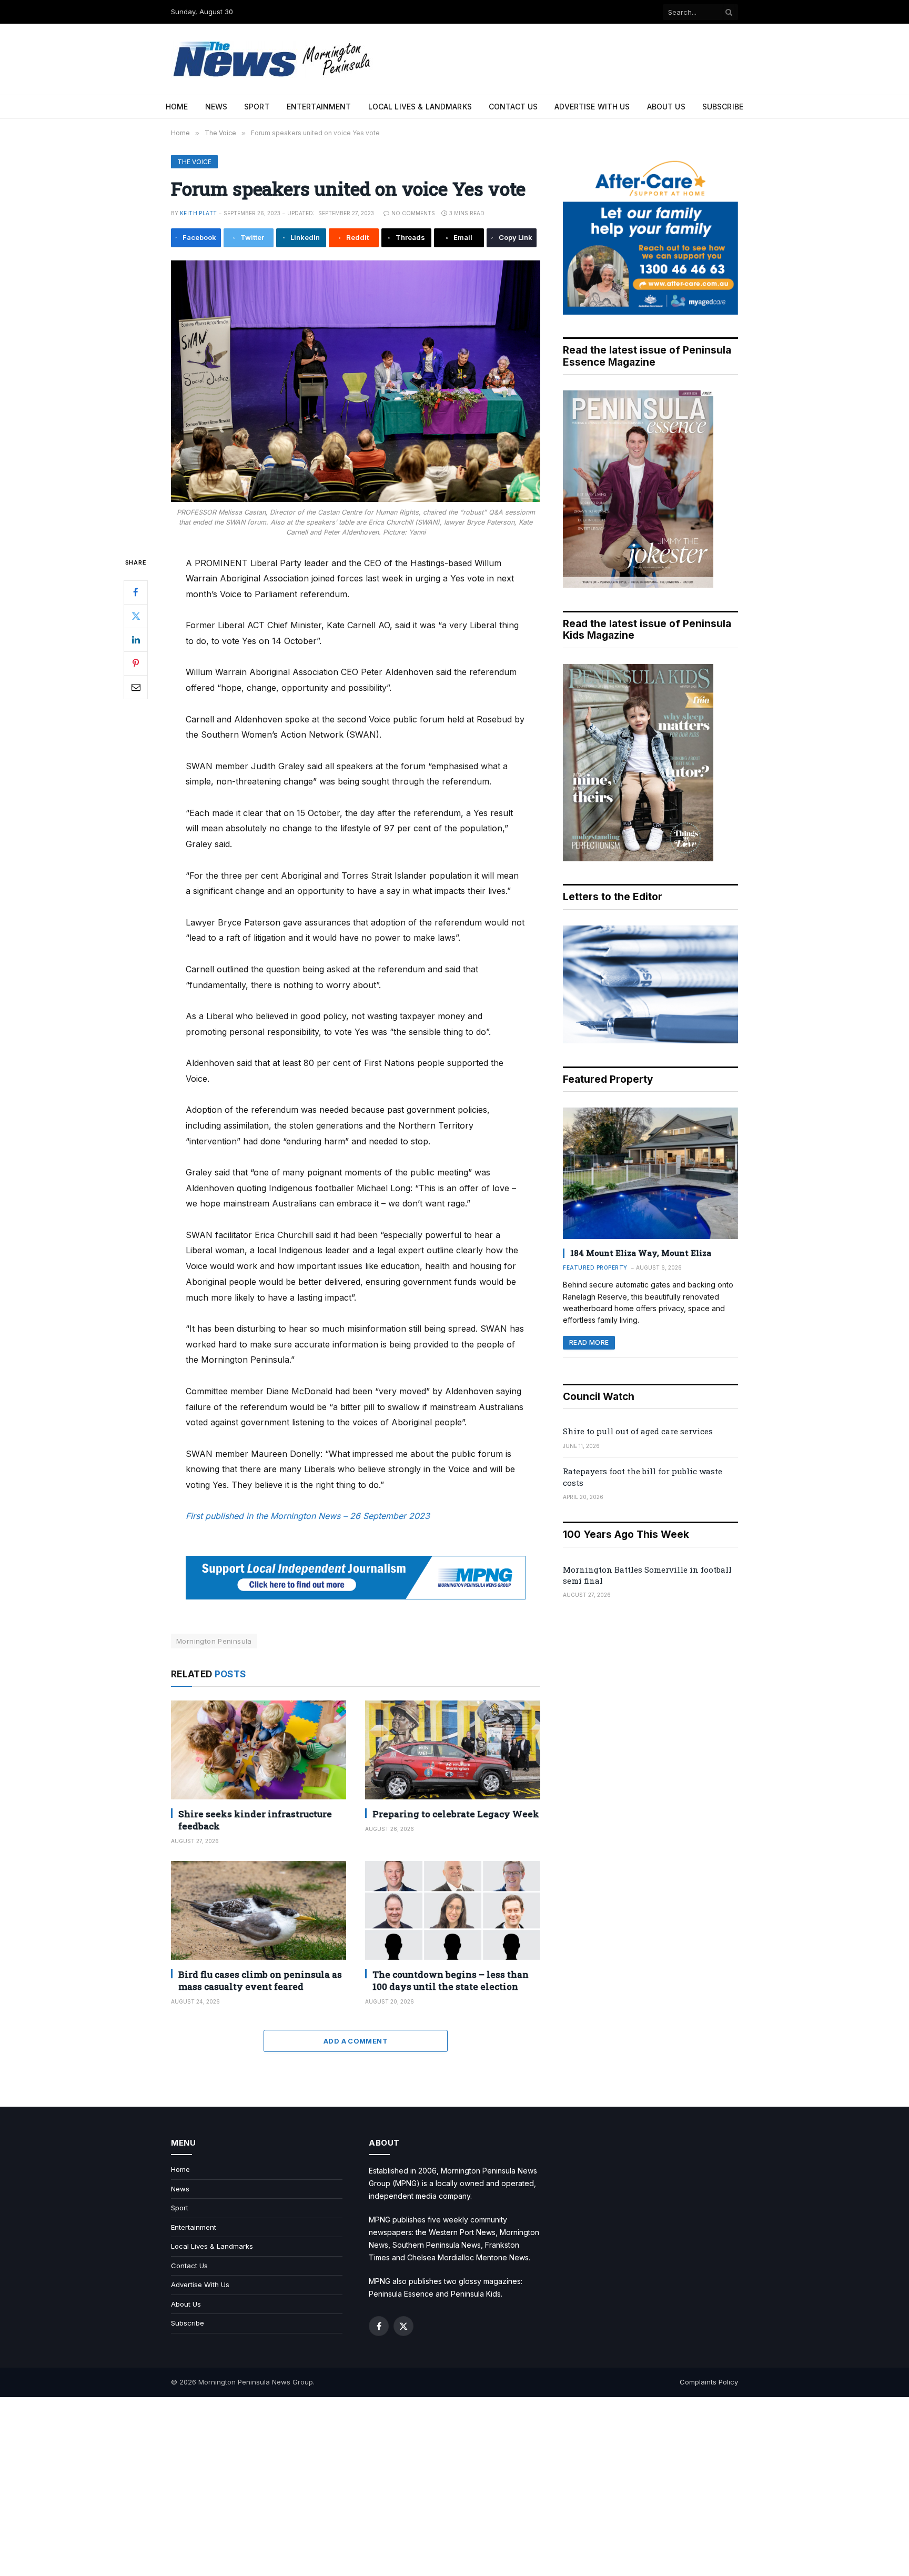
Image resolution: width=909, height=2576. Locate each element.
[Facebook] (136, 592)
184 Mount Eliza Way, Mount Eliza (641, 1253)
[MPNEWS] (274, 59)
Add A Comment (356, 2041)
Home (177, 107)
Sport (257, 107)
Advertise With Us (592, 107)
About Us (666, 107)
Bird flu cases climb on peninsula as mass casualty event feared (260, 1980)
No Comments (413, 213)
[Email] (136, 687)
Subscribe (723, 107)
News (216, 107)
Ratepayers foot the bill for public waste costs (643, 1477)
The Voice (194, 162)
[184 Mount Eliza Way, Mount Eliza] (650, 1173)
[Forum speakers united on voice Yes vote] (356, 381)
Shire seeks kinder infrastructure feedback (255, 1820)
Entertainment (319, 107)
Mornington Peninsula (214, 1641)
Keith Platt (198, 213)
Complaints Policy (709, 2382)
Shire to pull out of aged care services (638, 1431)
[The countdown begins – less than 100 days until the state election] (453, 1910)
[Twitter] (136, 616)
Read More (589, 1342)
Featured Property (595, 1267)
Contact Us (513, 107)
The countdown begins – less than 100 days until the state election (451, 1980)
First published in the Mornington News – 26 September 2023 (308, 1516)
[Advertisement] (454, 2487)
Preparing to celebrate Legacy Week (456, 1814)
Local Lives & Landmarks (420, 107)
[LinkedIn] (136, 639)
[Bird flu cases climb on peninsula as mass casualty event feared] (259, 1910)
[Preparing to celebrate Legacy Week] (453, 1750)
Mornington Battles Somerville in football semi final (647, 1575)
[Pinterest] (136, 663)
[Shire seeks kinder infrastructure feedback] (259, 1750)
